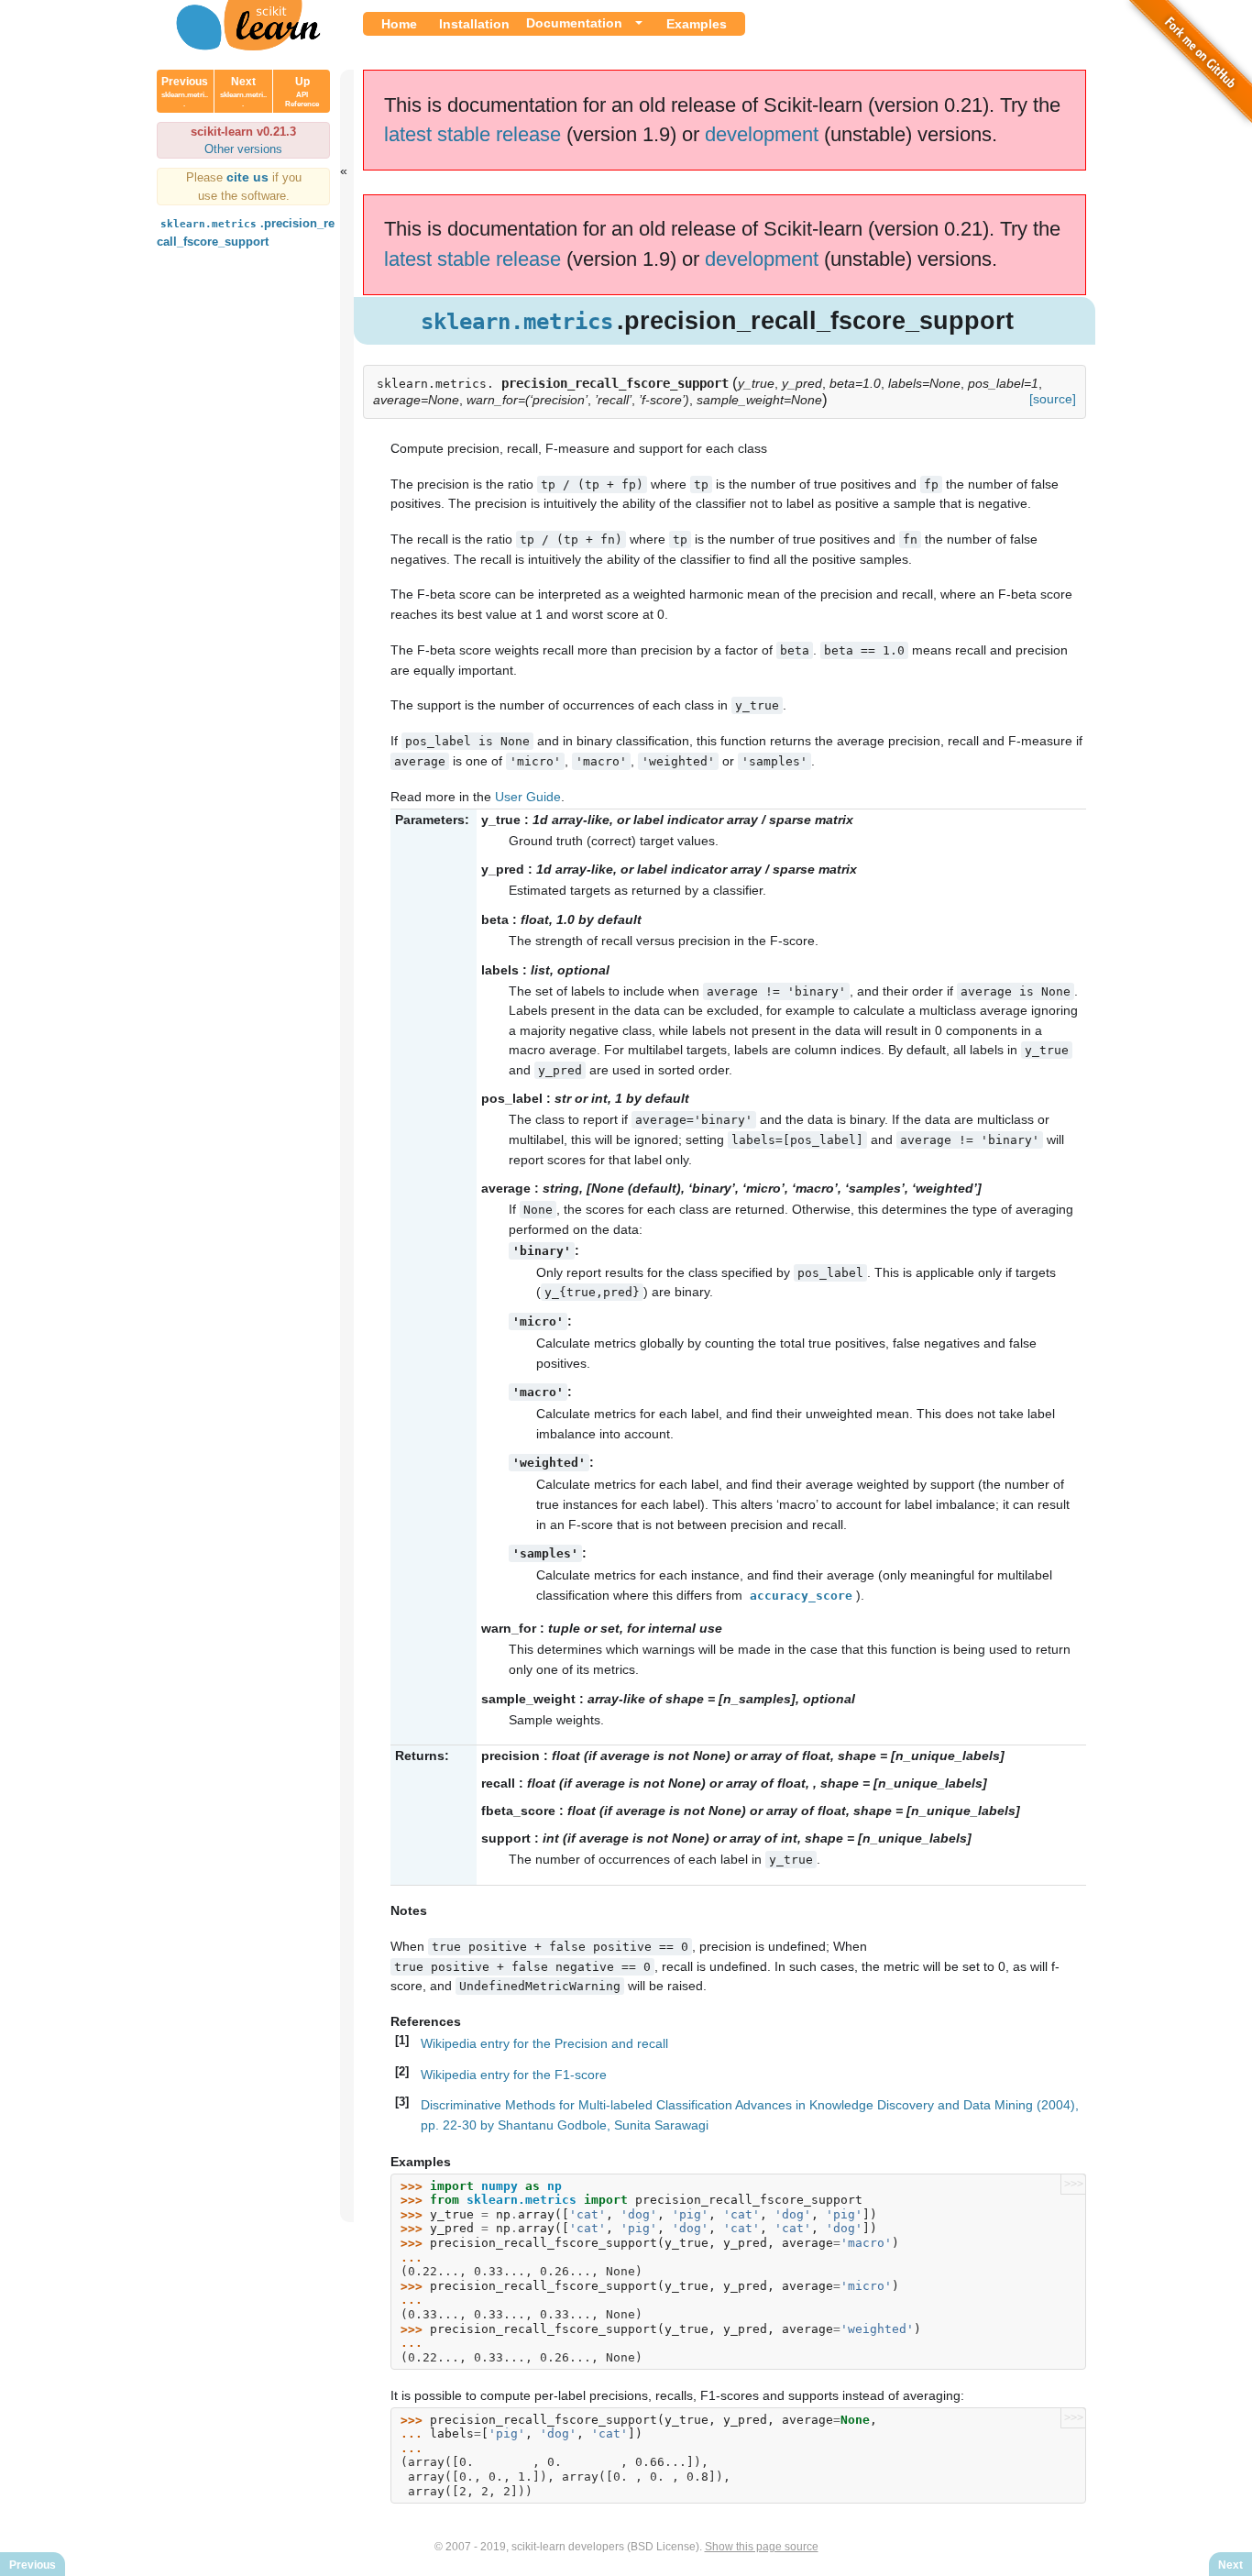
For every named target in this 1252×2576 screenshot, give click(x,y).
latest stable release (472, 134)
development (762, 134)
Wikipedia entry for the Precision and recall (544, 2043)
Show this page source (762, 2547)
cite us (249, 177)
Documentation (574, 23)
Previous (185, 92)
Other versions (243, 149)
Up (302, 92)
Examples (697, 24)
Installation (474, 24)
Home (399, 24)
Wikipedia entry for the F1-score (514, 2075)
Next (243, 92)
